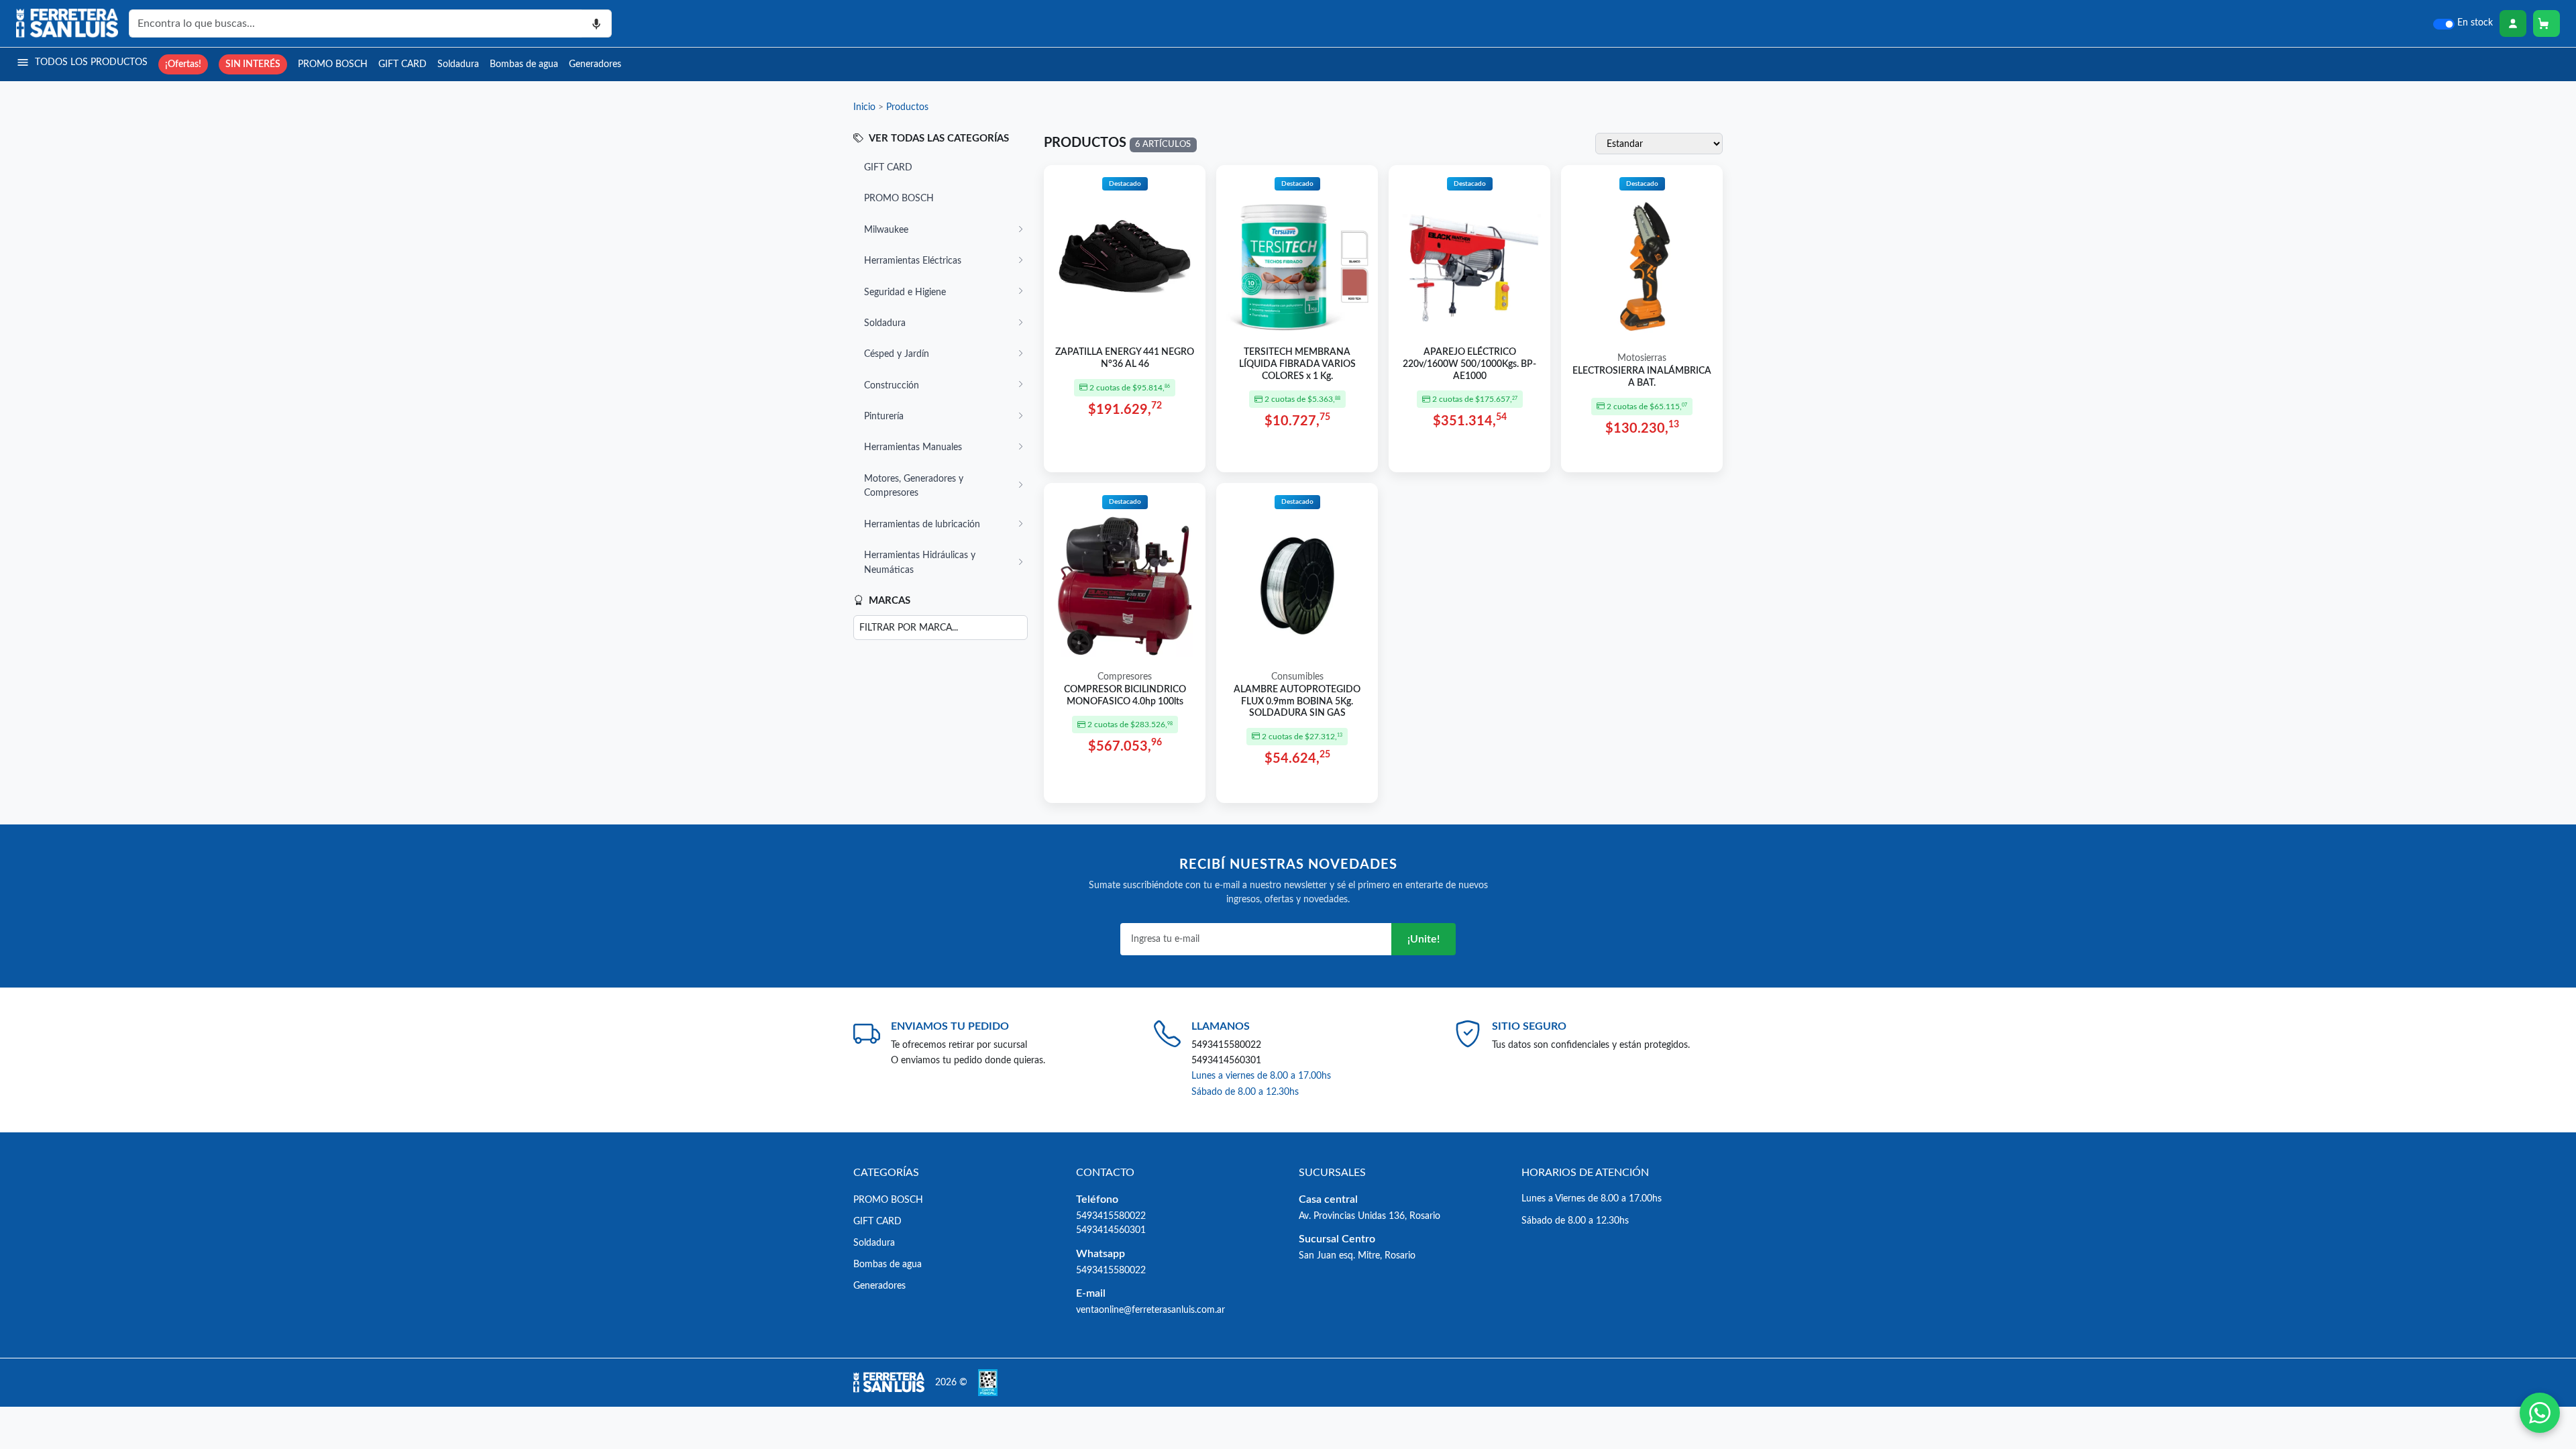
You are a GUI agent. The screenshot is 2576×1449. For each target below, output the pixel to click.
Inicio (864, 107)
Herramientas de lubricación (922, 524)
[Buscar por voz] (597, 23)
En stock (2475, 23)
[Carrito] (2546, 23)
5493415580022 (1226, 1045)
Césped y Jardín (897, 354)
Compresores (1125, 677)
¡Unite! (1424, 939)
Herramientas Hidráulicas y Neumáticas (920, 562)
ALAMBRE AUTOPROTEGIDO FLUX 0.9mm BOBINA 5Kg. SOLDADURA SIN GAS (1297, 701)
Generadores (595, 64)
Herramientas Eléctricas (913, 261)
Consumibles (1297, 677)
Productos (907, 107)
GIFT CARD (402, 64)
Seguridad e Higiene (905, 292)
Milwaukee (886, 230)
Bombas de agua (524, 64)
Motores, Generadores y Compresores (914, 486)
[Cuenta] (2513, 23)
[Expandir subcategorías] (1020, 230)
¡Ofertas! (183, 64)
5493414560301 (1226, 1060)
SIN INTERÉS (253, 64)
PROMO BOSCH (333, 64)
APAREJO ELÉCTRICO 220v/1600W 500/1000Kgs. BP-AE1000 (1469, 364)
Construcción (892, 385)
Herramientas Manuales (913, 447)
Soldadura (458, 64)
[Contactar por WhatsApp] (2540, 1413)
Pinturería (884, 416)
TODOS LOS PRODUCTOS (91, 62)
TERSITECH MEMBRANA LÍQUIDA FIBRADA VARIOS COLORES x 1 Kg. (1297, 364)
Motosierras (1642, 358)
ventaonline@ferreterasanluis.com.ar (1150, 1310)
